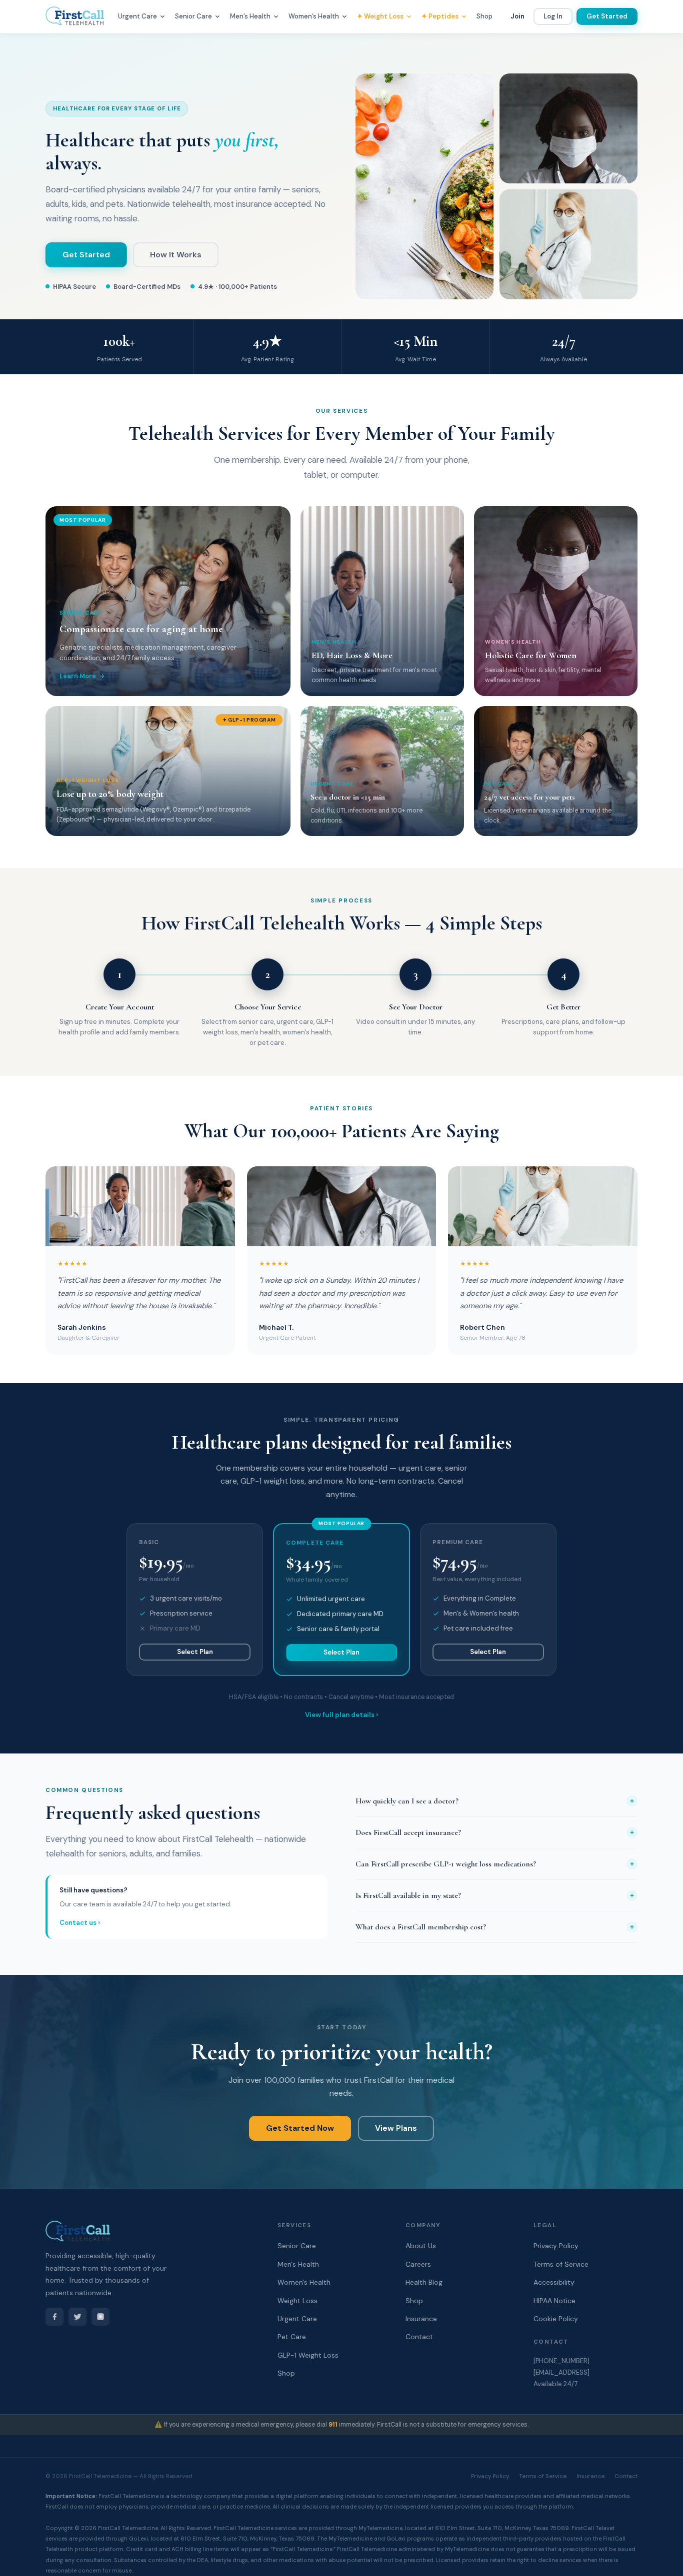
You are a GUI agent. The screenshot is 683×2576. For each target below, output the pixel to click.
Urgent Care (297, 2319)
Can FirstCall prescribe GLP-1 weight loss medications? (446, 1864)
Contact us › (80, 1923)
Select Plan (195, 1652)
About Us (421, 2246)
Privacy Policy (490, 2476)
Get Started (607, 16)
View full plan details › (341, 1715)
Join (517, 16)
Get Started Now (300, 2128)
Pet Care (292, 2337)
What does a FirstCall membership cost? (421, 1927)
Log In (553, 16)
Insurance (421, 2319)
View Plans (396, 2128)
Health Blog (424, 2282)
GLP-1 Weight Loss (308, 2355)
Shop (484, 16)
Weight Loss (297, 2301)
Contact (419, 2337)
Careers (418, 2264)
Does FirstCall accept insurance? (408, 1832)
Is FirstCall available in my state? (408, 1895)
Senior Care (297, 2246)
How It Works (176, 255)
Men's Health (298, 2264)
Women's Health (304, 2282)
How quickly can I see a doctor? (407, 1801)
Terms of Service (543, 2476)
